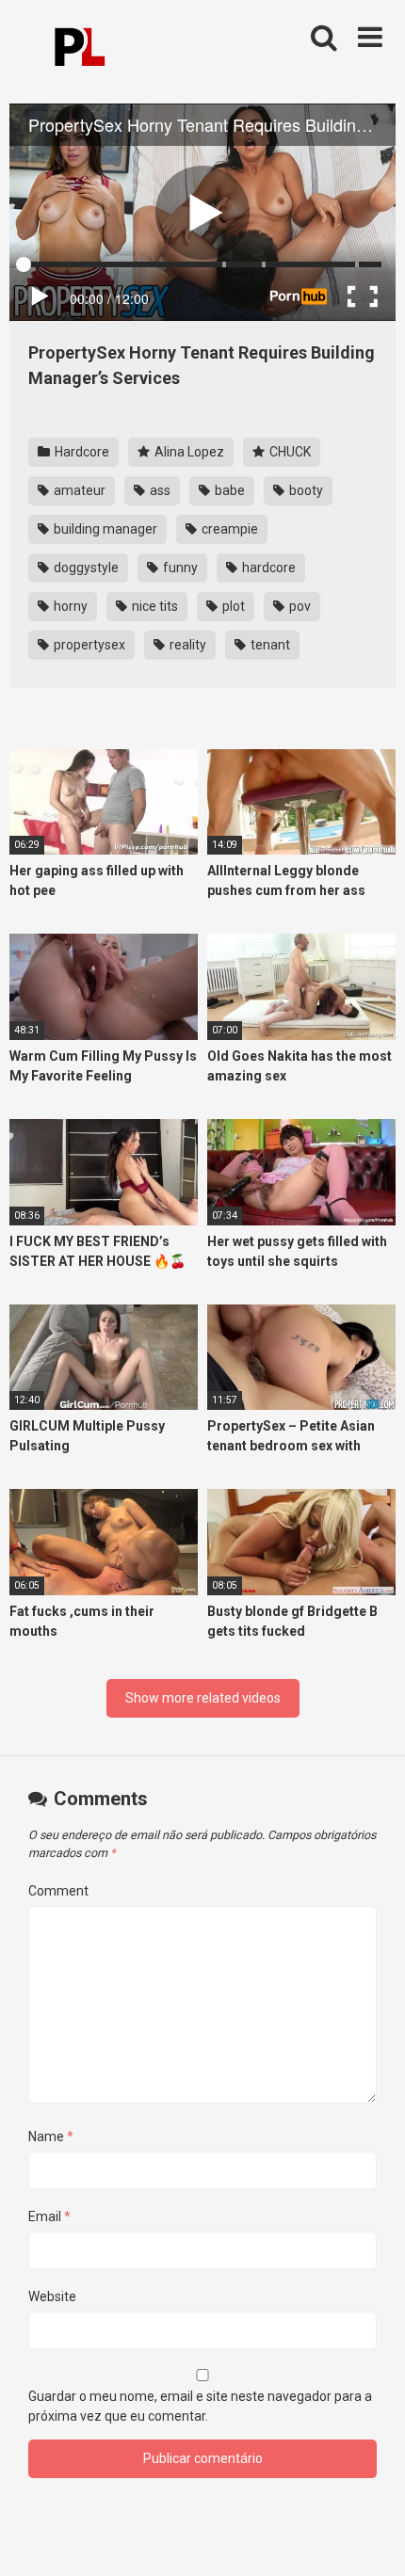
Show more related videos (203, 1698)
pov (299, 606)
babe (228, 490)
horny (69, 606)
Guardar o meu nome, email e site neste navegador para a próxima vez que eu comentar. (200, 2406)
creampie (228, 529)
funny (179, 568)
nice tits (154, 606)
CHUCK (289, 452)
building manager (104, 529)
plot (232, 606)
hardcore (267, 568)
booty (305, 490)
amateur (78, 490)
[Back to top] (370, 2538)
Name (51, 2136)
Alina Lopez (188, 452)
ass (159, 490)
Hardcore (81, 452)
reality (186, 645)
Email (49, 2216)
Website (52, 2296)
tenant (269, 645)
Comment (58, 1891)
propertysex (88, 645)
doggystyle (85, 568)
